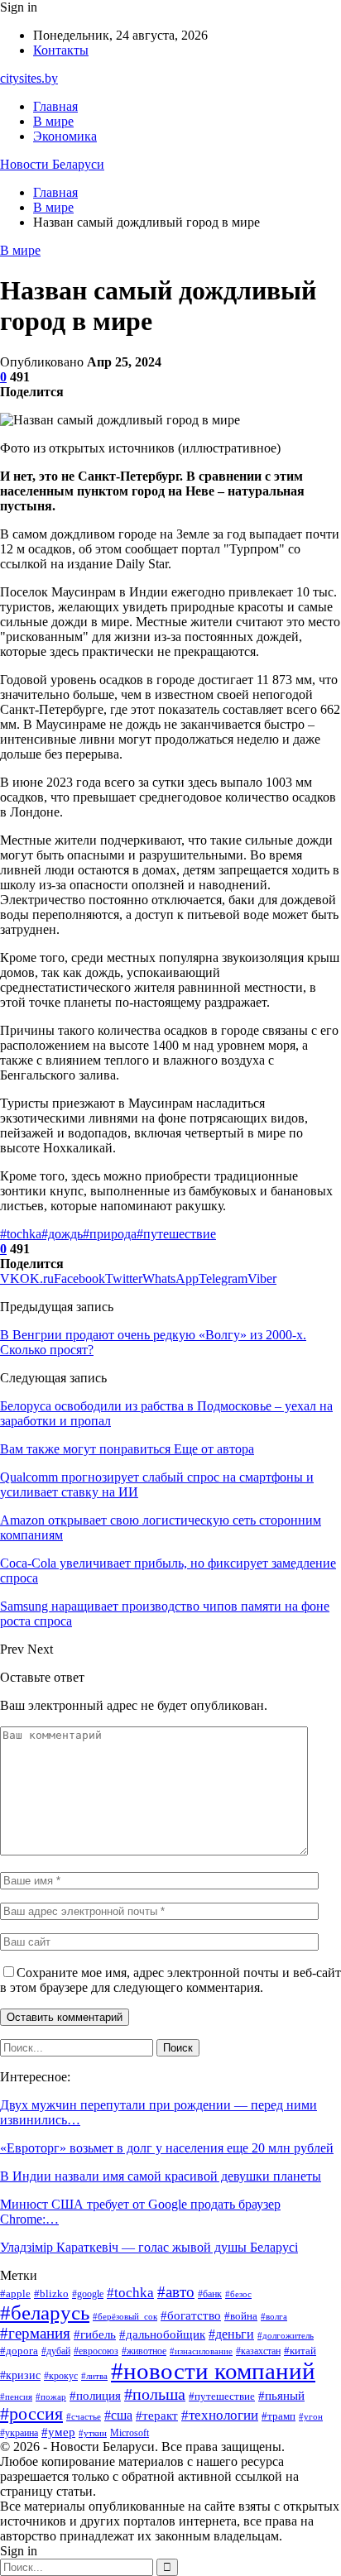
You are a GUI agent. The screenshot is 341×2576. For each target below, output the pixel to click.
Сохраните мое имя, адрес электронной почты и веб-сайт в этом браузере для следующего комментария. (170, 1980)
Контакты (61, 50)
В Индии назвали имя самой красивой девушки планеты (161, 2176)
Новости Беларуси (52, 164)
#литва (94, 2376)
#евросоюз (96, 2351)
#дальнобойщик (162, 2334)
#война (241, 2316)
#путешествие (176, 1234)
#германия (35, 2333)
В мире (53, 121)
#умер (58, 2432)
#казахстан (258, 2351)
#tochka (21, 1234)
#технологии (220, 2415)
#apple (15, 2294)
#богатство (191, 2315)
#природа (110, 1234)
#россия (31, 2414)
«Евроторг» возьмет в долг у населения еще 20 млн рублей (167, 2148)
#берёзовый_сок (125, 2317)
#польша (155, 2394)
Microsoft (130, 2433)
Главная (55, 106)
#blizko (51, 2294)
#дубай (56, 2351)
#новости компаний (213, 2371)
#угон (311, 2417)
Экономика (65, 136)
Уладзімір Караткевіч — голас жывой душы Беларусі (149, 2247)
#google (88, 2294)
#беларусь (45, 2313)
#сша (118, 2415)
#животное (144, 2351)
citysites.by (29, 78)
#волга (274, 2317)
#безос (238, 2294)
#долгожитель (286, 2336)
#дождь (62, 1234)
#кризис (20, 2375)
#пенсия (16, 2397)
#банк (210, 2294)
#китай (300, 2351)
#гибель (95, 2334)
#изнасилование (201, 2351)
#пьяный (281, 2396)
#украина (19, 2433)
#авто (176, 2292)
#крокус (61, 2376)
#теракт (157, 2416)
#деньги (231, 2334)
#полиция (95, 2396)
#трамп (279, 2416)
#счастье (84, 2417)
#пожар (51, 2397)
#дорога (19, 2351)
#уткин (93, 2433)
